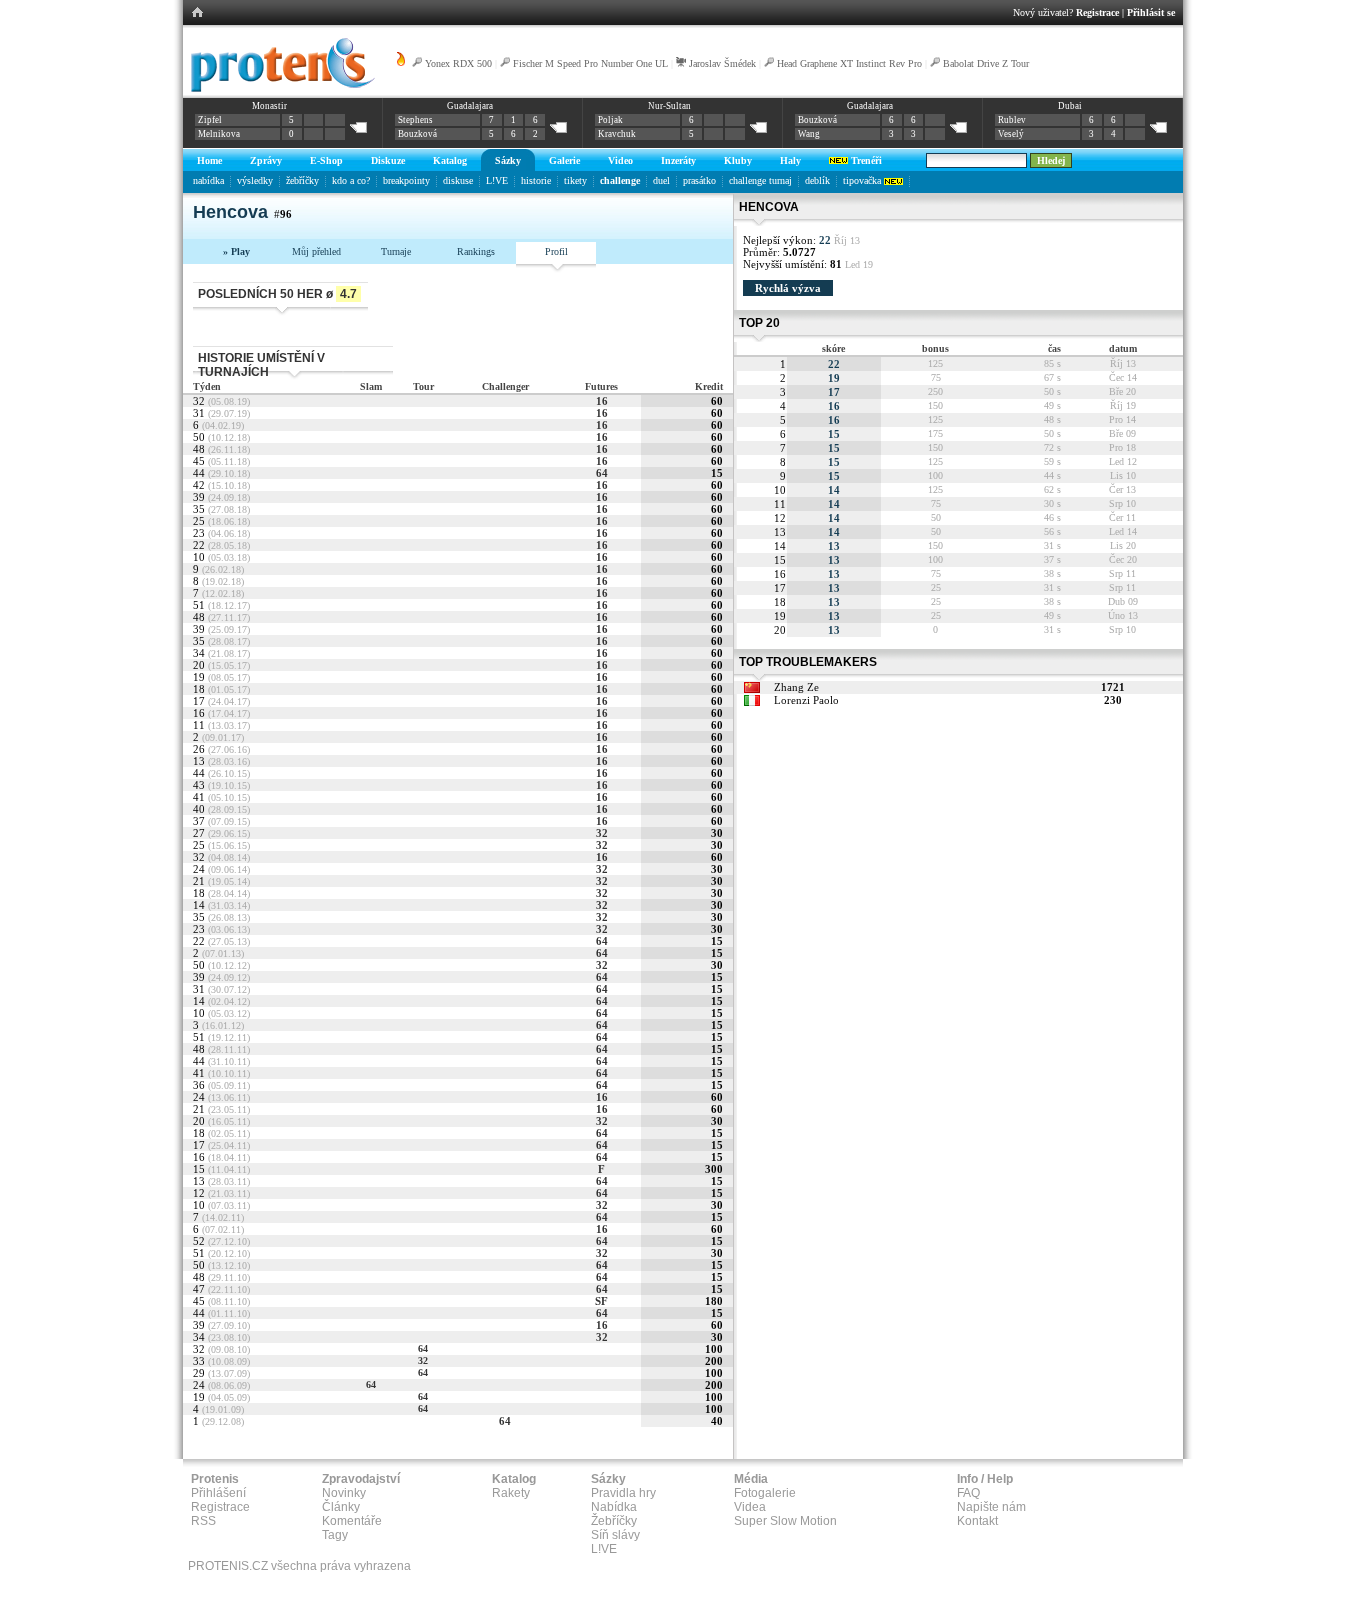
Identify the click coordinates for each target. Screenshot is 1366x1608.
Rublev (1012, 120)
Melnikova (219, 134)
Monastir (269, 106)
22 (834, 364)
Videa (750, 1507)
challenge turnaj (760, 180)
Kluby (738, 160)
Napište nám (991, 1507)
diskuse (458, 180)
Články (341, 1507)
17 (834, 392)
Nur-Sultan (669, 106)
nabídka (208, 180)
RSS (203, 1521)
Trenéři (865, 160)
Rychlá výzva (788, 288)
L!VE (497, 180)
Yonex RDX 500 (458, 63)
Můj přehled (316, 251)
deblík (817, 180)
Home (209, 160)
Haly (790, 160)
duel (661, 180)
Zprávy (266, 160)
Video (620, 160)
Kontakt (977, 1521)
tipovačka (863, 180)
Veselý (1011, 134)
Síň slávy (615, 1535)
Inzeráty (678, 160)
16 (602, 401)
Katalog (450, 160)
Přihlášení (218, 1493)
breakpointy (406, 180)
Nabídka (614, 1507)
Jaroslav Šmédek (722, 63)
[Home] (279, 89)
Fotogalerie (765, 1493)
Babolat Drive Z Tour (986, 63)
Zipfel (210, 120)
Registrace (1097, 12)
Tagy (335, 1535)
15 (834, 434)
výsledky (255, 180)
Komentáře (352, 1521)
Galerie (564, 160)
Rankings (476, 251)
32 (602, 833)
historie (536, 180)
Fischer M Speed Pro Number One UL (590, 63)
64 (602, 473)
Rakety (511, 1493)
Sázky (508, 160)
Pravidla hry (623, 1493)
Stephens (415, 120)
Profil (556, 251)
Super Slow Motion (785, 1521)
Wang (809, 134)
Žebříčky (614, 1521)
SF (601, 1301)
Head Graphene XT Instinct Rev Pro (849, 63)
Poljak (610, 120)
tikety (575, 180)
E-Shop (326, 160)
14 (834, 490)
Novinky (344, 1493)
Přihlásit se (1151, 12)
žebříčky (302, 180)
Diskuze (388, 160)
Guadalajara (470, 106)
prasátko (699, 180)
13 (834, 546)
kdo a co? (351, 180)
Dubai (1070, 106)
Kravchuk (617, 134)
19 (834, 378)
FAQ (968, 1493)
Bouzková (417, 134)
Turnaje (396, 251)
